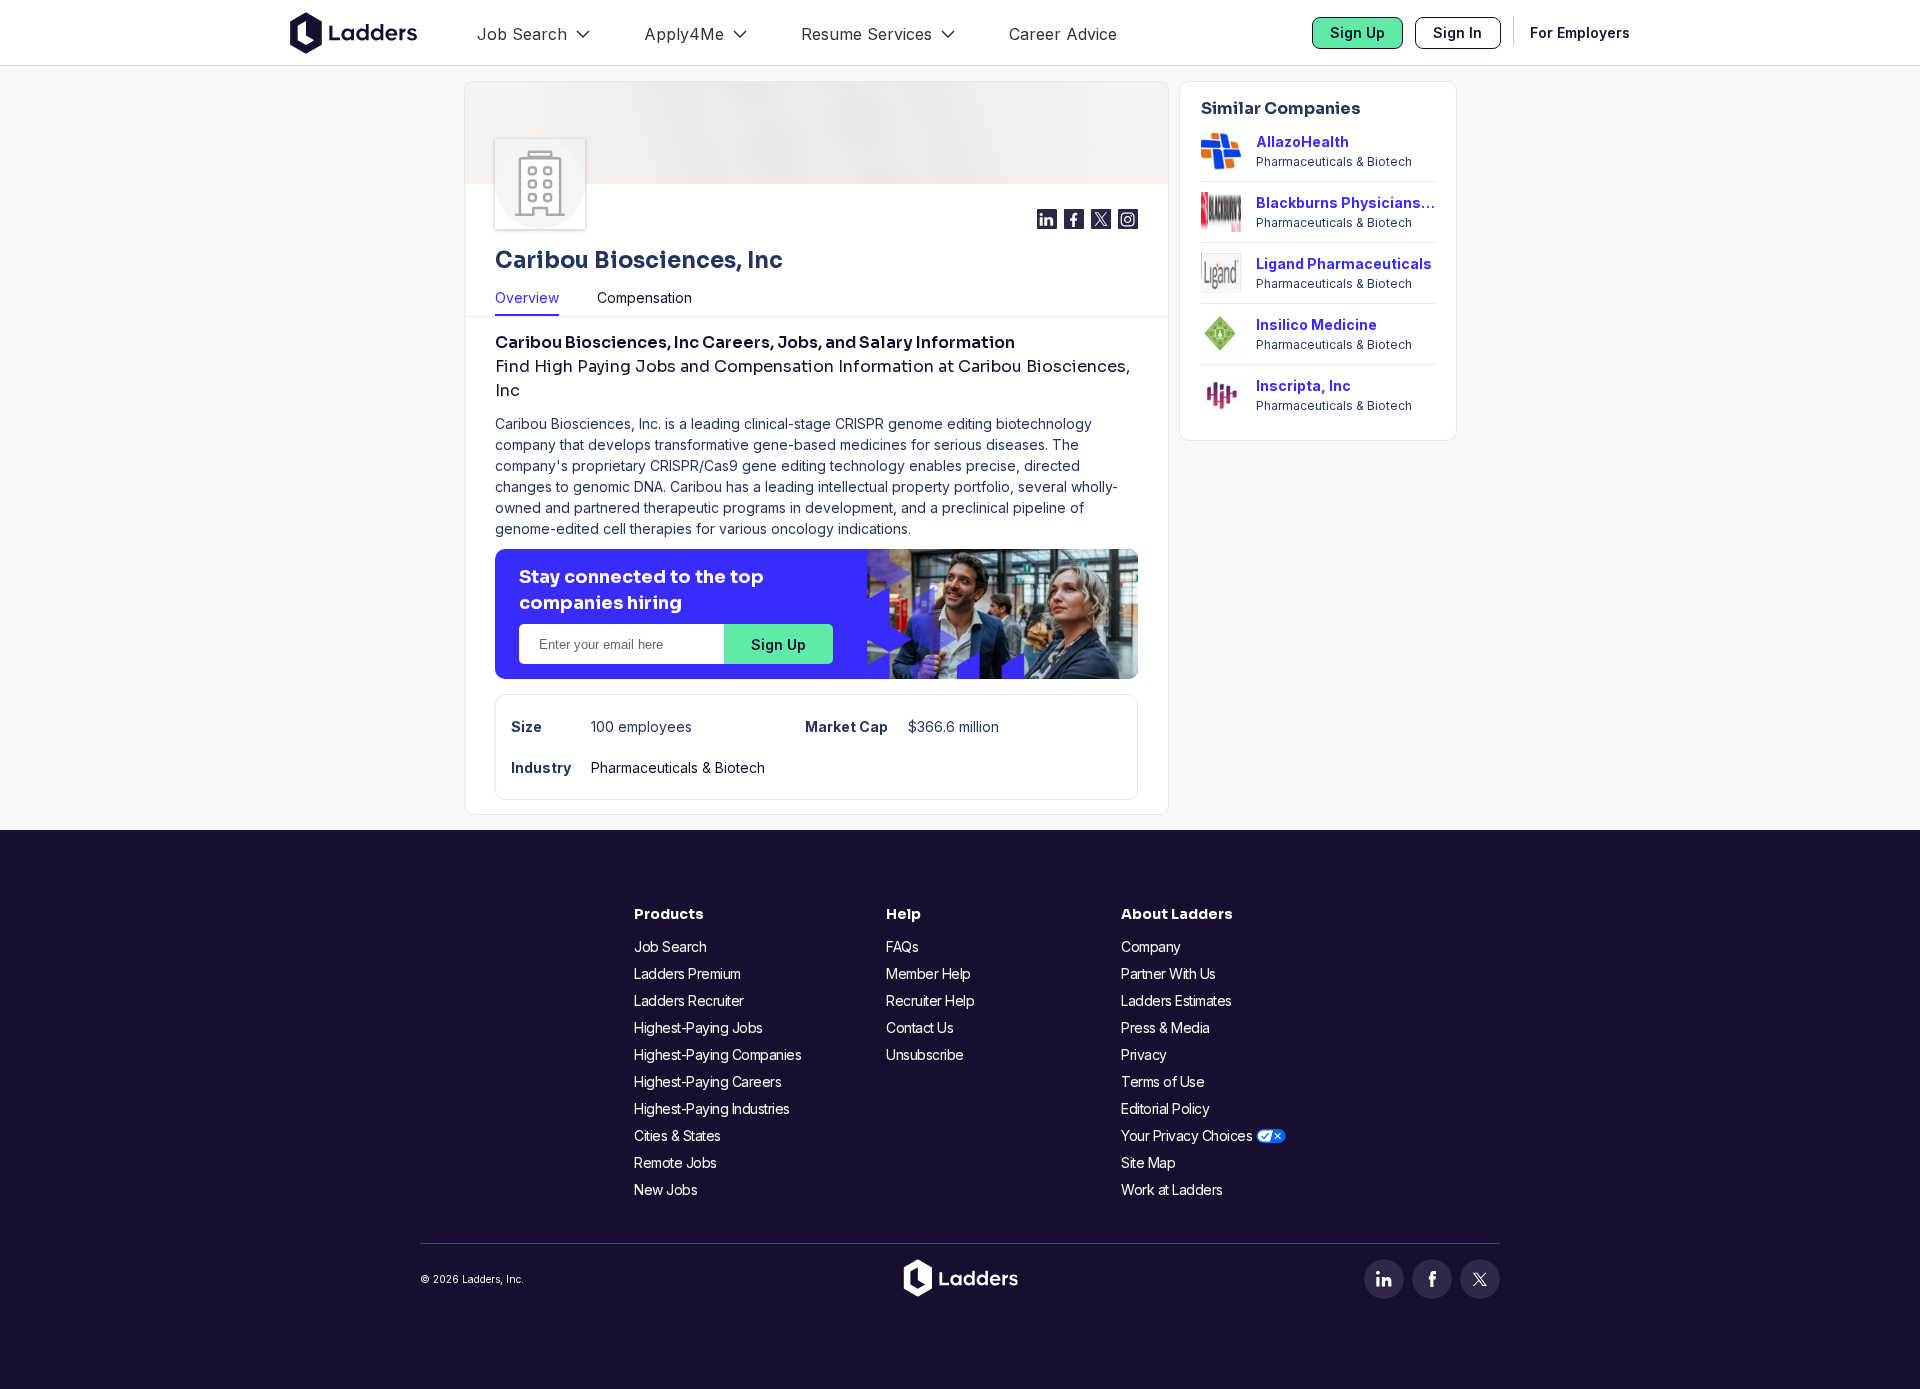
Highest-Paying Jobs (698, 1027)
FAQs (902, 946)
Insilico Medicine (1316, 324)
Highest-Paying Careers (707, 1081)
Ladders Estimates (1176, 1000)
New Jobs (665, 1189)
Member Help (928, 973)
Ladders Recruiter (689, 1000)
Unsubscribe (925, 1054)
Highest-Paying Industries (712, 1108)
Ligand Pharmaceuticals (1344, 263)
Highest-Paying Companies (717, 1054)
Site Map (1148, 1162)
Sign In (1457, 32)
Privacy (1144, 1054)
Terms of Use (1162, 1081)
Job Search (670, 946)
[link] (533, 32)
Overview (527, 297)
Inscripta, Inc (1303, 385)
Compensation (644, 297)
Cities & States (677, 1135)
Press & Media (1165, 1027)
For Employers (1580, 32)
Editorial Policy (1165, 1108)
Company (1151, 946)
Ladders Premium (687, 973)
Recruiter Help (930, 1000)
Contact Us (919, 1027)
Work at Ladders (1172, 1189)
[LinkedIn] (1384, 1279)
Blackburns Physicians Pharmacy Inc (1345, 202)
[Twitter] (1480, 1279)
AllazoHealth (1302, 141)
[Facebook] (1432, 1279)
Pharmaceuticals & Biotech (678, 767)
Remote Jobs (675, 1162)
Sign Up (1357, 32)
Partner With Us (1168, 973)
